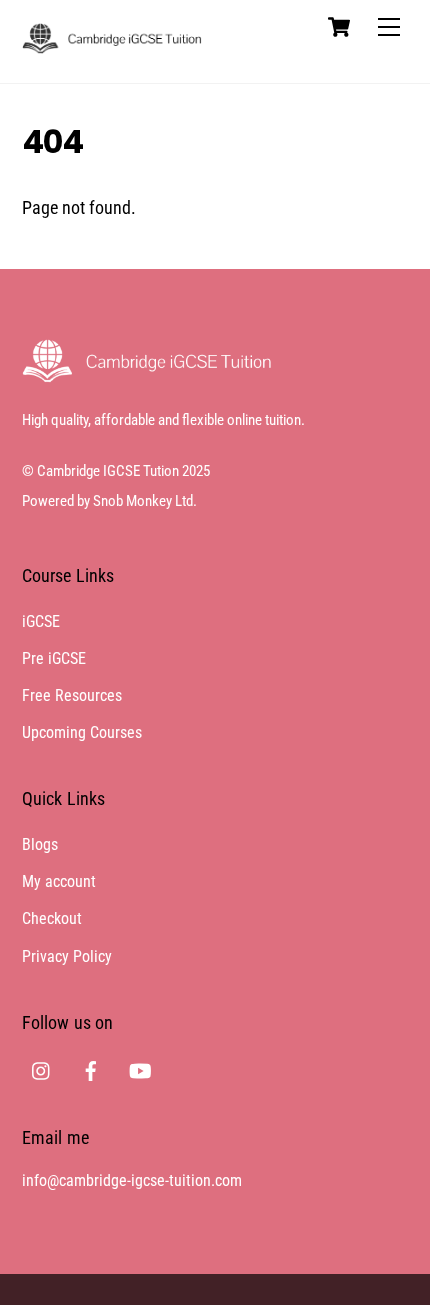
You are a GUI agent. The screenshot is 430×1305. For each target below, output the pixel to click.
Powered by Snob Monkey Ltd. (109, 501)
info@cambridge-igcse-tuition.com (132, 1180)
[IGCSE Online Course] (112, 45)
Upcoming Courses (82, 732)
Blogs (40, 844)
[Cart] (339, 27)
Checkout (52, 918)
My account (59, 881)
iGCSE (41, 621)
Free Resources (72, 695)
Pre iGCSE (54, 658)
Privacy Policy (67, 956)
